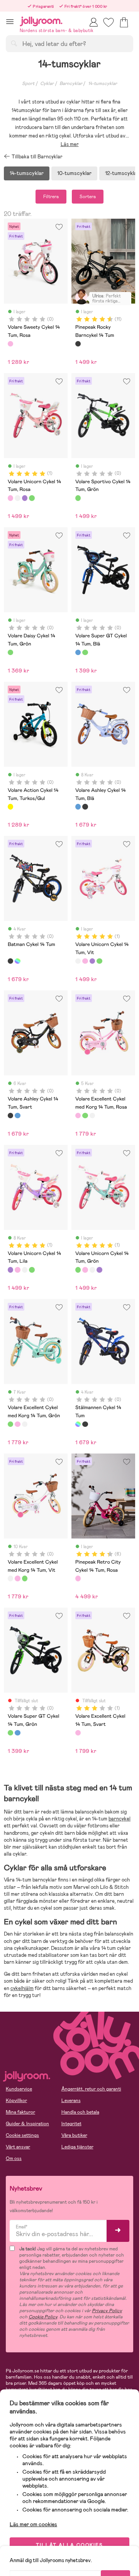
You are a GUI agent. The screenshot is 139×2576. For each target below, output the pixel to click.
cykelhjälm (22, 1988)
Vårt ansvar (18, 2147)
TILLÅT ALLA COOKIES (69, 2545)
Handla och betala (80, 2112)
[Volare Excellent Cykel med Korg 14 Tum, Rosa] (78, 1116)
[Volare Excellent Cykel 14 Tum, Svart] (78, 1733)
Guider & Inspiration (27, 2124)
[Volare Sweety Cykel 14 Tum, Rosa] (10, 344)
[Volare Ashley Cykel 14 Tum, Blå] (78, 807)
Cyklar (47, 83)
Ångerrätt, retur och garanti (91, 2089)
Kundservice (19, 2089)
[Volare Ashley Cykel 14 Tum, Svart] (85, 807)
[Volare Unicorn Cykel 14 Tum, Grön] (32, 498)
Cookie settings (22, 2135)
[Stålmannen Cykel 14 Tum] (17, 961)
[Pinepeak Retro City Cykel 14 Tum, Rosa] (78, 1578)
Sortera (88, 197)
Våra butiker (74, 2135)
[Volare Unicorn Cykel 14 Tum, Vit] (17, 498)
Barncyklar (71, 83)
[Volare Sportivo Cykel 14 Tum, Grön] (78, 498)
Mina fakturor (20, 2112)
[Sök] (14, 43)
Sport (28, 83)
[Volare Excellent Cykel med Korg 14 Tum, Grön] (85, 1116)
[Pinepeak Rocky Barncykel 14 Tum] (78, 344)
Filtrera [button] (51, 197)
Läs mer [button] (70, 144)
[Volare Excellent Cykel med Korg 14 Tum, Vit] (92, 1116)
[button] (10, 21)
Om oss (14, 2158)
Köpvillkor (16, 2101)
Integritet (71, 2124)
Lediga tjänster (77, 2147)
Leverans (71, 2101)
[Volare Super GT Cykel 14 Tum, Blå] (78, 652)
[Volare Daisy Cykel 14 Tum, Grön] (10, 652)
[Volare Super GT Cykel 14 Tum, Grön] (85, 652)
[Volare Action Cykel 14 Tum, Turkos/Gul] (10, 807)
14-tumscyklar (103, 83)
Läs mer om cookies (33, 2524)
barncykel (120, 1819)
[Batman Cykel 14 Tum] (10, 961)
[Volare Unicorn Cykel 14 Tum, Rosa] (10, 498)
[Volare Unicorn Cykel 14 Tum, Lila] (25, 498)
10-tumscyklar (74, 173)
